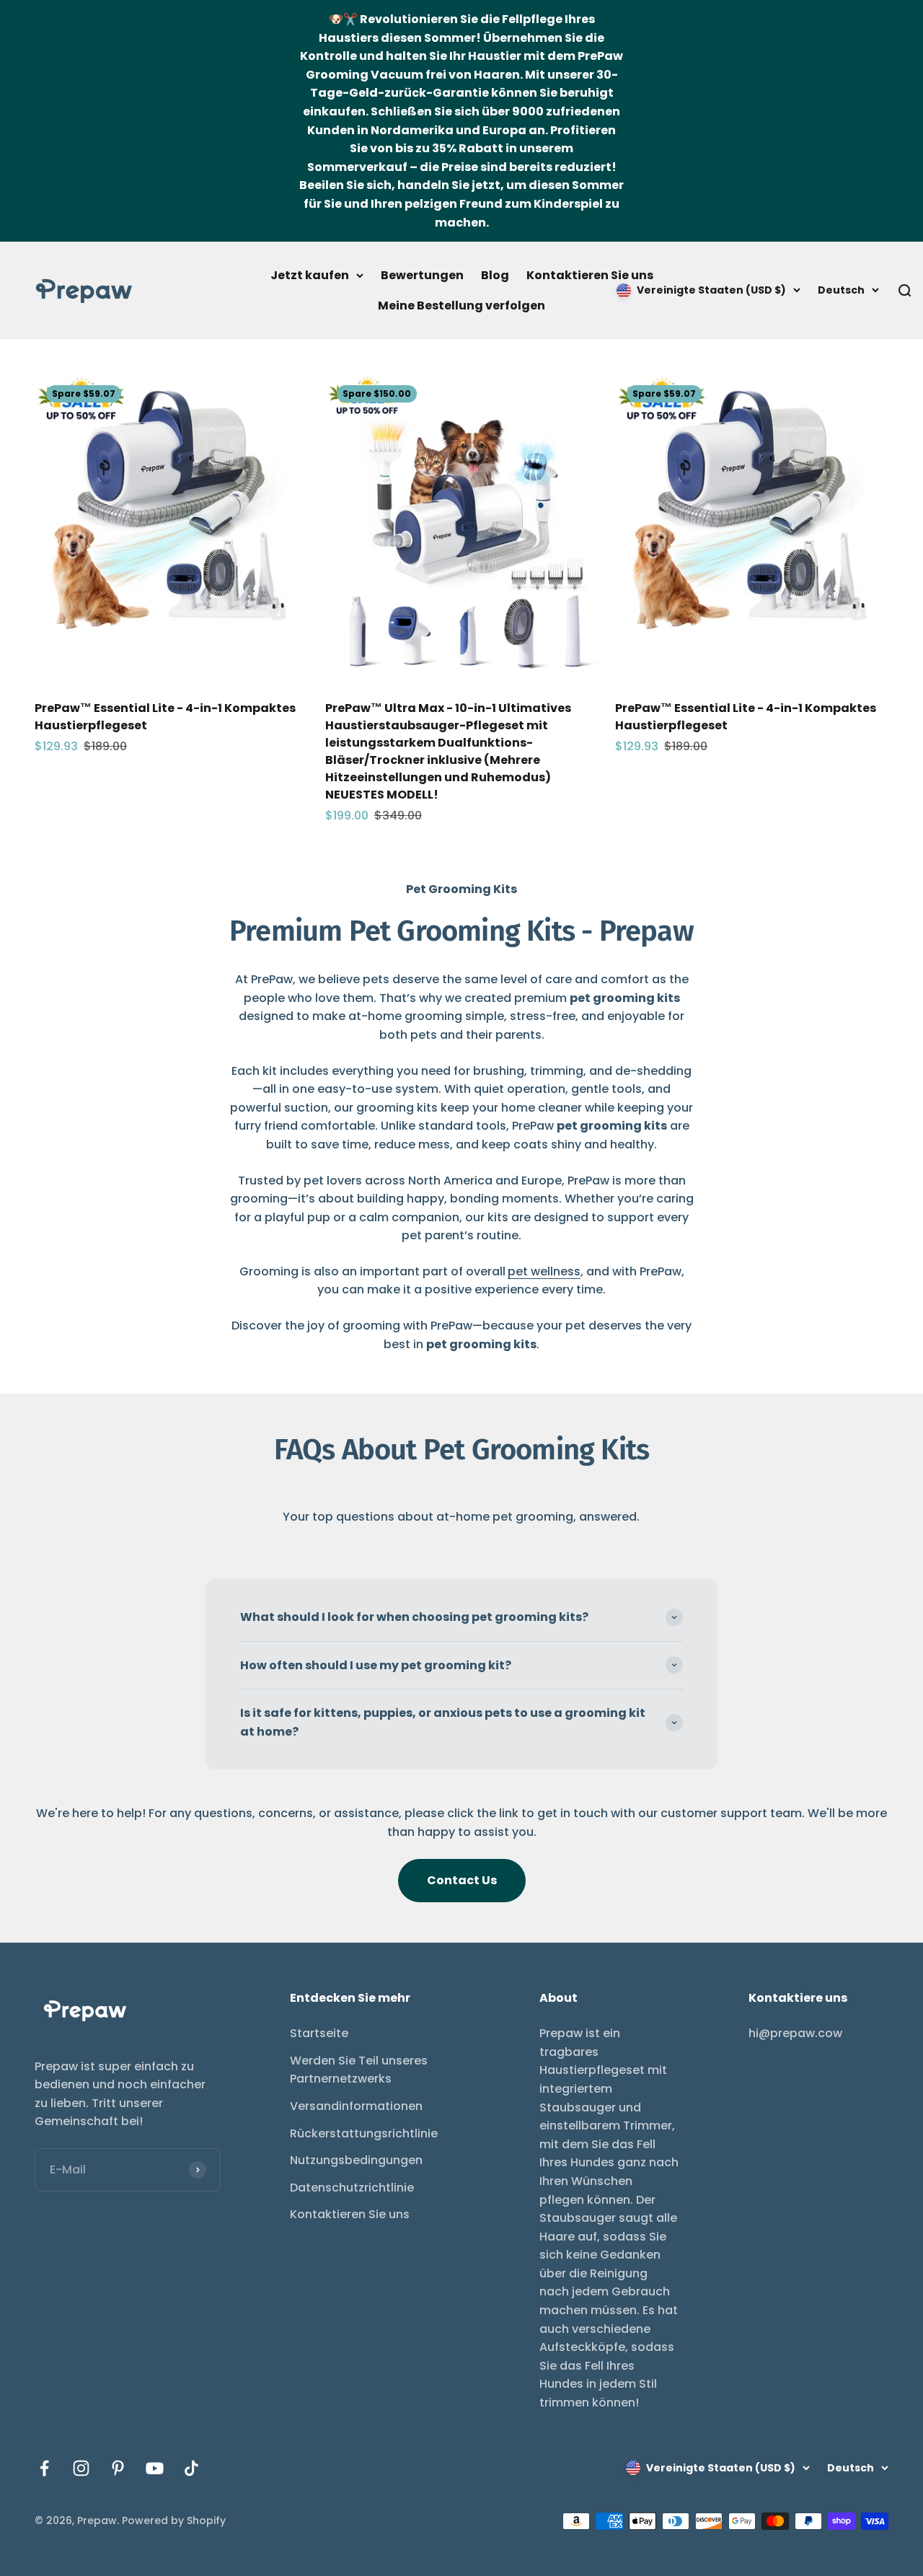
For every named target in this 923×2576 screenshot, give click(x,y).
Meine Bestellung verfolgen (461, 305)
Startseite (319, 2033)
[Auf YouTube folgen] (155, 2468)
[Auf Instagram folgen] (81, 2468)
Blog (495, 275)
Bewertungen (422, 275)
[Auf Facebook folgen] (44, 2468)
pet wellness (544, 1271)
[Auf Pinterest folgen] (118, 2468)
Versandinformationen (356, 2106)
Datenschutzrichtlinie (352, 2188)
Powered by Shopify (174, 2520)
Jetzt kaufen (310, 275)
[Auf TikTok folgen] (191, 2468)
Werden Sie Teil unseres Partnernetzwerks (359, 2070)
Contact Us (462, 1880)
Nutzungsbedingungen (356, 2160)
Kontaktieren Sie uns (590, 275)
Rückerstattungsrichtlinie (364, 2133)
